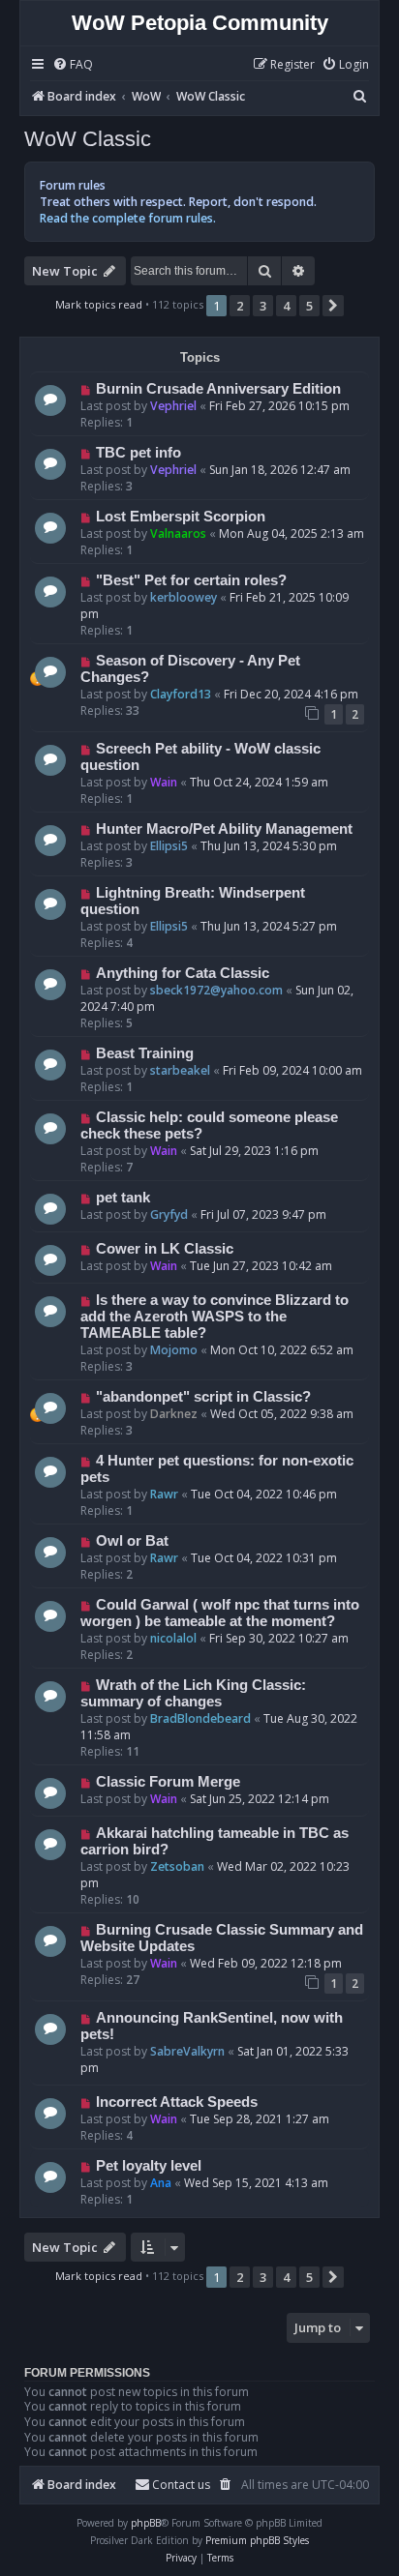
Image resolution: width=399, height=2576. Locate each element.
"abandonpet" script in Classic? (203, 1397)
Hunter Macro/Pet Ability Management (224, 829)
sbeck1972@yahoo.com (216, 990)
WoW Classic (88, 139)
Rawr (164, 1494)
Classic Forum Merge (168, 1782)
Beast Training (145, 1053)
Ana (161, 2183)
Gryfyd (169, 1214)
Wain (164, 782)
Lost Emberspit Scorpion (181, 517)
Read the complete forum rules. (128, 218)
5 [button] (309, 306)
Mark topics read (99, 304)
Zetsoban (177, 1866)
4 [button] (286, 306)
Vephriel (173, 406)
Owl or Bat (132, 1541)
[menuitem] (73, 65)
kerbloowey (184, 597)
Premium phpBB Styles (257, 2540)
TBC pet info (138, 453)
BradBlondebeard (200, 1718)
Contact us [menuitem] (181, 2485)
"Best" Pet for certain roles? (191, 580)
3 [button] (263, 306)
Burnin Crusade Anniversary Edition (218, 389)
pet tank (123, 1198)
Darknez (174, 1414)
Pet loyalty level (149, 2166)
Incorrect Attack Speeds (177, 2102)
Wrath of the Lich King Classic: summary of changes (193, 1693)
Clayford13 (181, 694)
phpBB (146, 2523)
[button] (333, 306)
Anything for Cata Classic (183, 973)
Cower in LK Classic (165, 1249)
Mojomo (174, 1350)
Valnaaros (178, 533)
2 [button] (240, 306)
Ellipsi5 (169, 846)
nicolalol (173, 1638)
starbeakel (180, 1070)
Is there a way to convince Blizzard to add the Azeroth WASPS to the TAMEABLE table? (215, 1317)
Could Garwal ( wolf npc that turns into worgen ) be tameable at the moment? (220, 1613)
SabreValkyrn (187, 2051)
